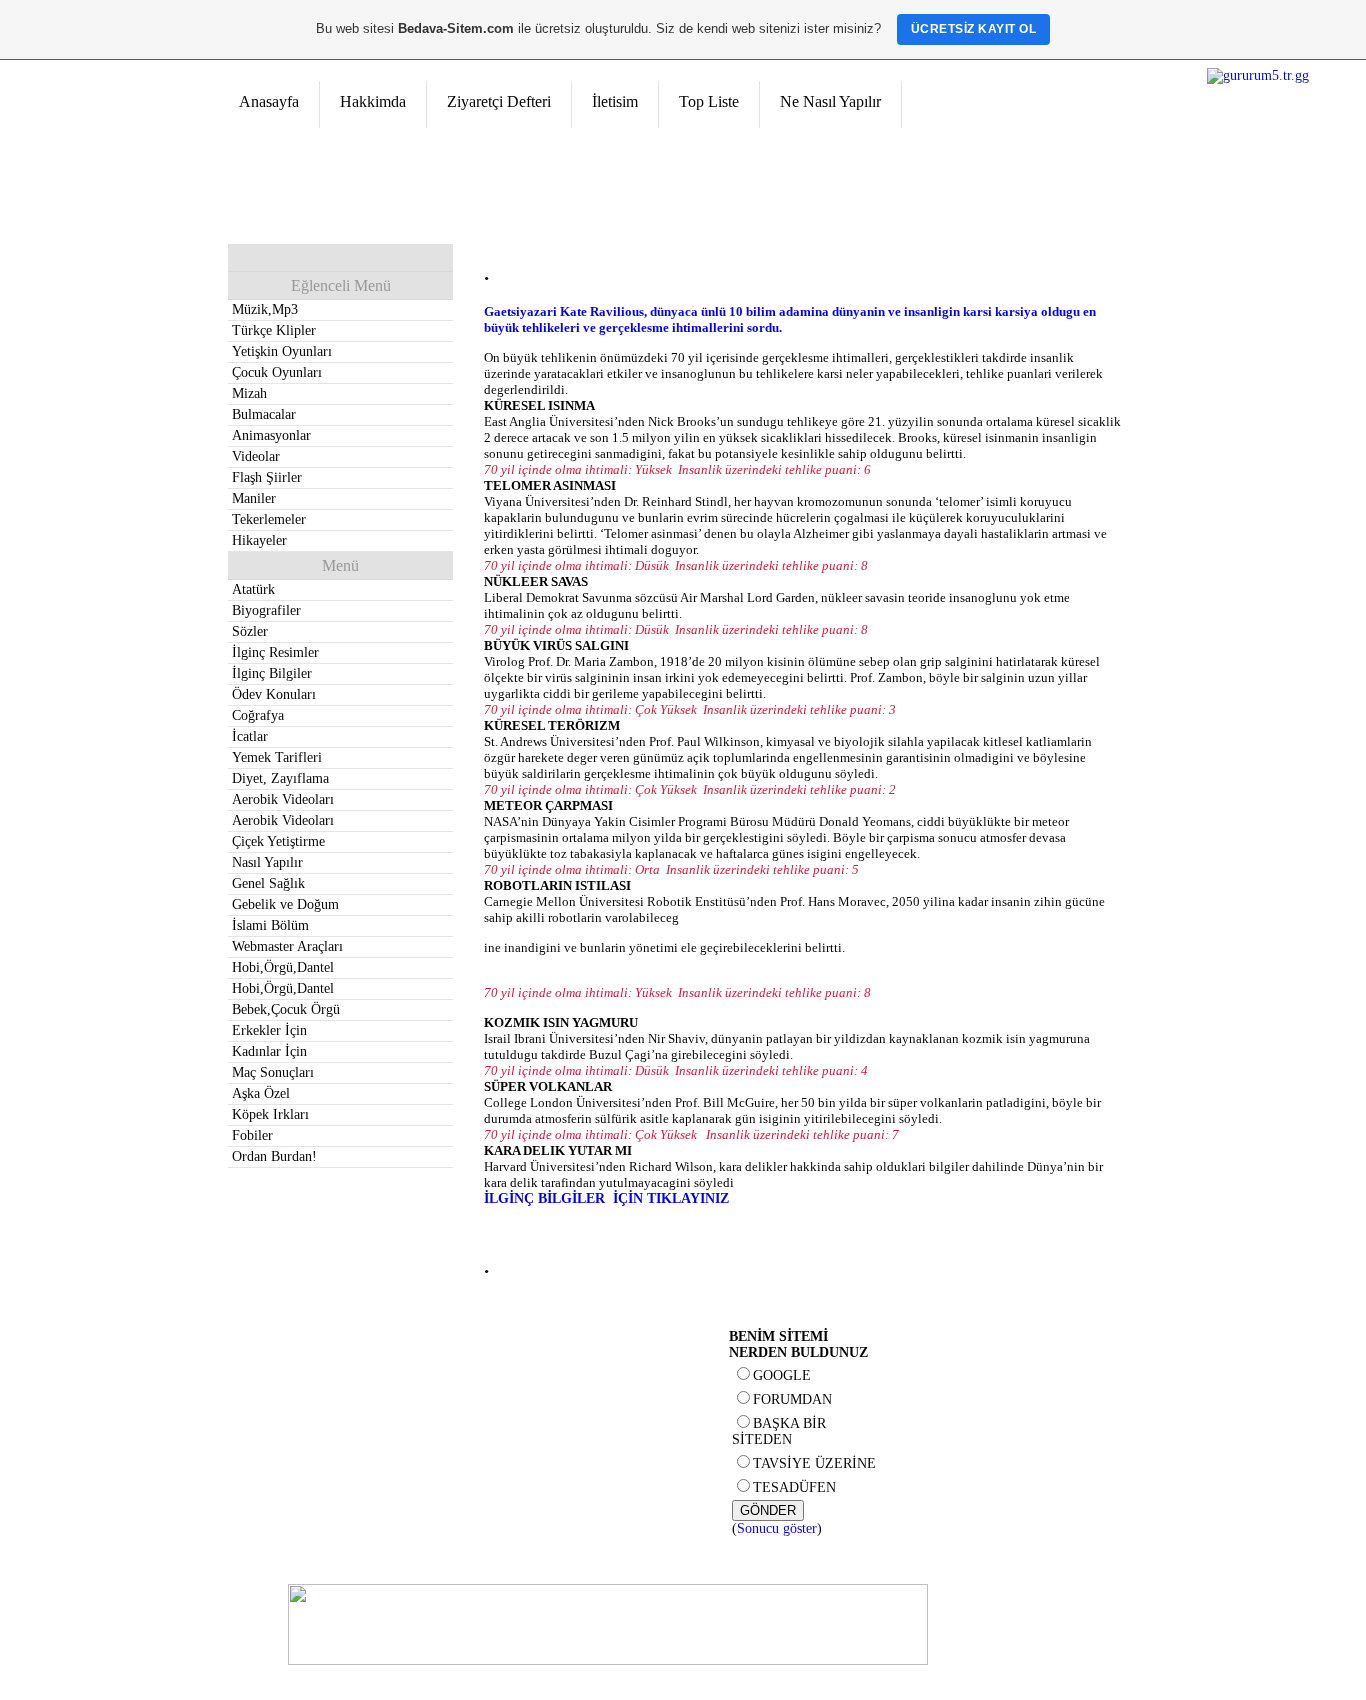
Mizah (249, 393)
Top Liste (709, 101)
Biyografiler (266, 610)
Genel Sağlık (268, 883)
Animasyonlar (271, 435)
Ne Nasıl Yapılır (830, 101)
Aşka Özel (261, 1093)
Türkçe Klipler (274, 330)
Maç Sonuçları (273, 1072)
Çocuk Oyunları (277, 372)
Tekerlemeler (269, 519)
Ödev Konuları (274, 694)
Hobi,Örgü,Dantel (283, 967)
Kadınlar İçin (269, 1051)
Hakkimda (373, 101)
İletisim (615, 101)
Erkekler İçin (269, 1030)
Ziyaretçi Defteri (499, 101)
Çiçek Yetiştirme (278, 841)
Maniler (254, 498)
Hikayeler (259, 540)
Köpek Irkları (270, 1114)
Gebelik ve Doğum (285, 904)
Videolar (256, 456)
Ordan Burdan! (274, 1156)
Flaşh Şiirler (267, 477)
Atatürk (253, 589)
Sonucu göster (777, 1528)
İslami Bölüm (270, 925)
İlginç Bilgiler (272, 673)
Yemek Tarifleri (277, 757)
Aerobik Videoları (283, 799)
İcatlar (250, 736)
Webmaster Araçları (287, 946)
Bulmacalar (264, 414)
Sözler (250, 631)
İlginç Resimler (275, 652)
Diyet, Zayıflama (280, 778)
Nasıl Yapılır (267, 862)
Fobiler (252, 1135)
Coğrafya (258, 715)
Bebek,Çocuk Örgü (286, 1009)
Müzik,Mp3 (265, 309)
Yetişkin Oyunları (282, 351)
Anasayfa (269, 101)
